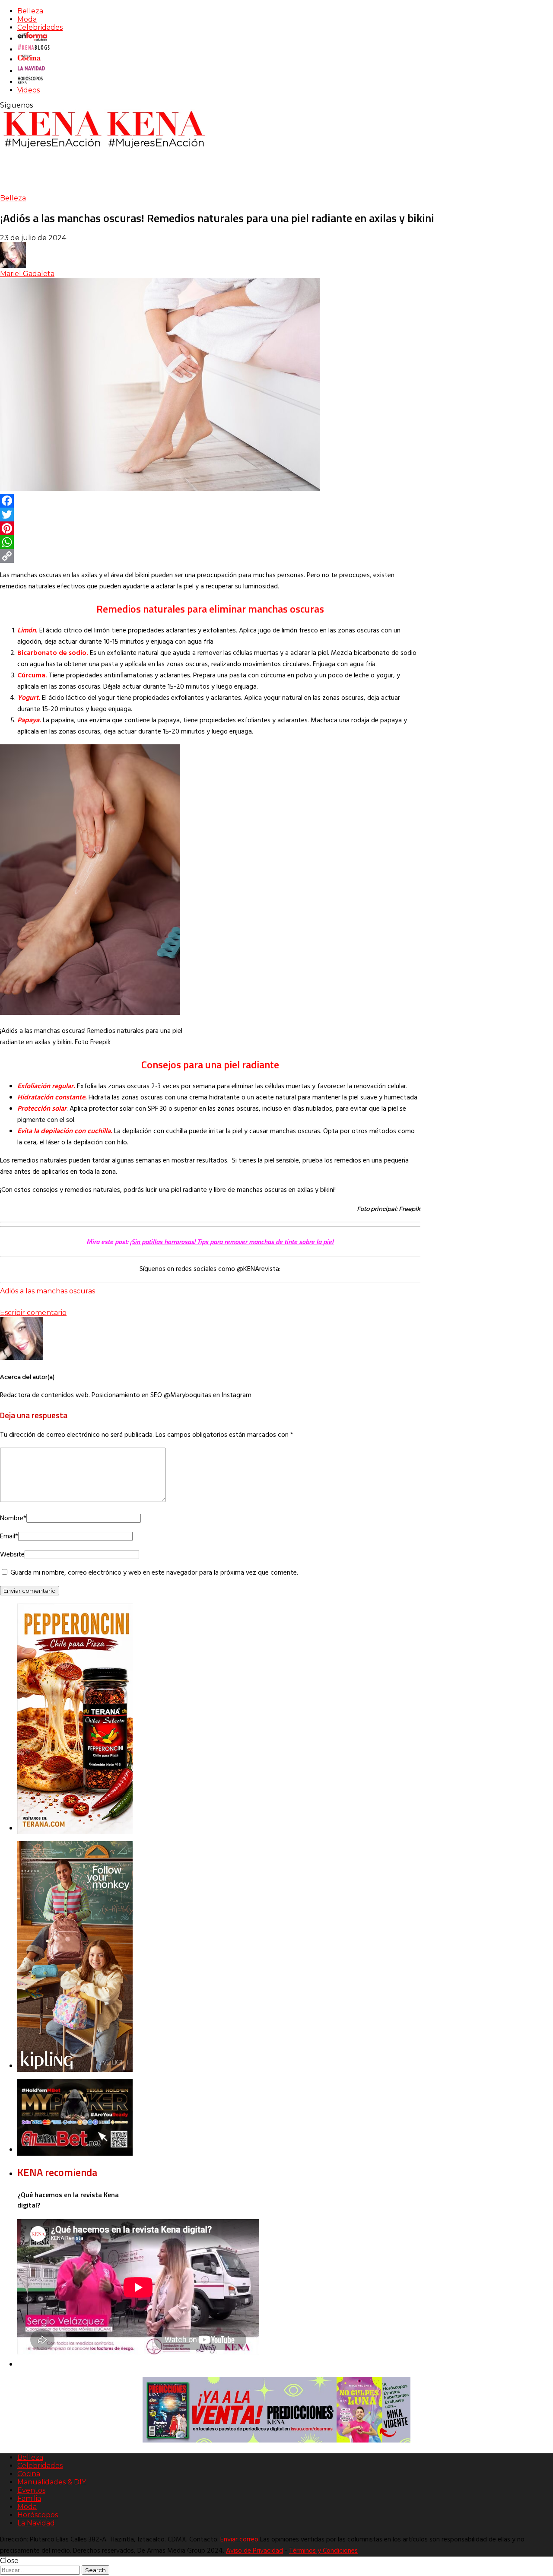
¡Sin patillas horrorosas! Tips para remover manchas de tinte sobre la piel (232, 1242)
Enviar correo (239, 2540)
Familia (29, 2498)
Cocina (29, 2474)
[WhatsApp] (210, 542)
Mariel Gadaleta (27, 274)
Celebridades (40, 27)
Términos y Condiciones (323, 2551)
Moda (27, 19)
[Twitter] (210, 515)
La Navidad (36, 2523)
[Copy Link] (210, 556)
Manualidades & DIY (52, 2482)
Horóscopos (38, 2515)
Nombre (13, 1518)
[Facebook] (210, 501)
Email (9, 1537)
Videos (29, 90)
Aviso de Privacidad (254, 2551)
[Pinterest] (210, 528)
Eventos (31, 2490)
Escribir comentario (33, 1313)
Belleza (30, 11)
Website (12, 1555)
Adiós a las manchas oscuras (48, 1291)
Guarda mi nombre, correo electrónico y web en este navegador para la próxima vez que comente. (154, 1573)
